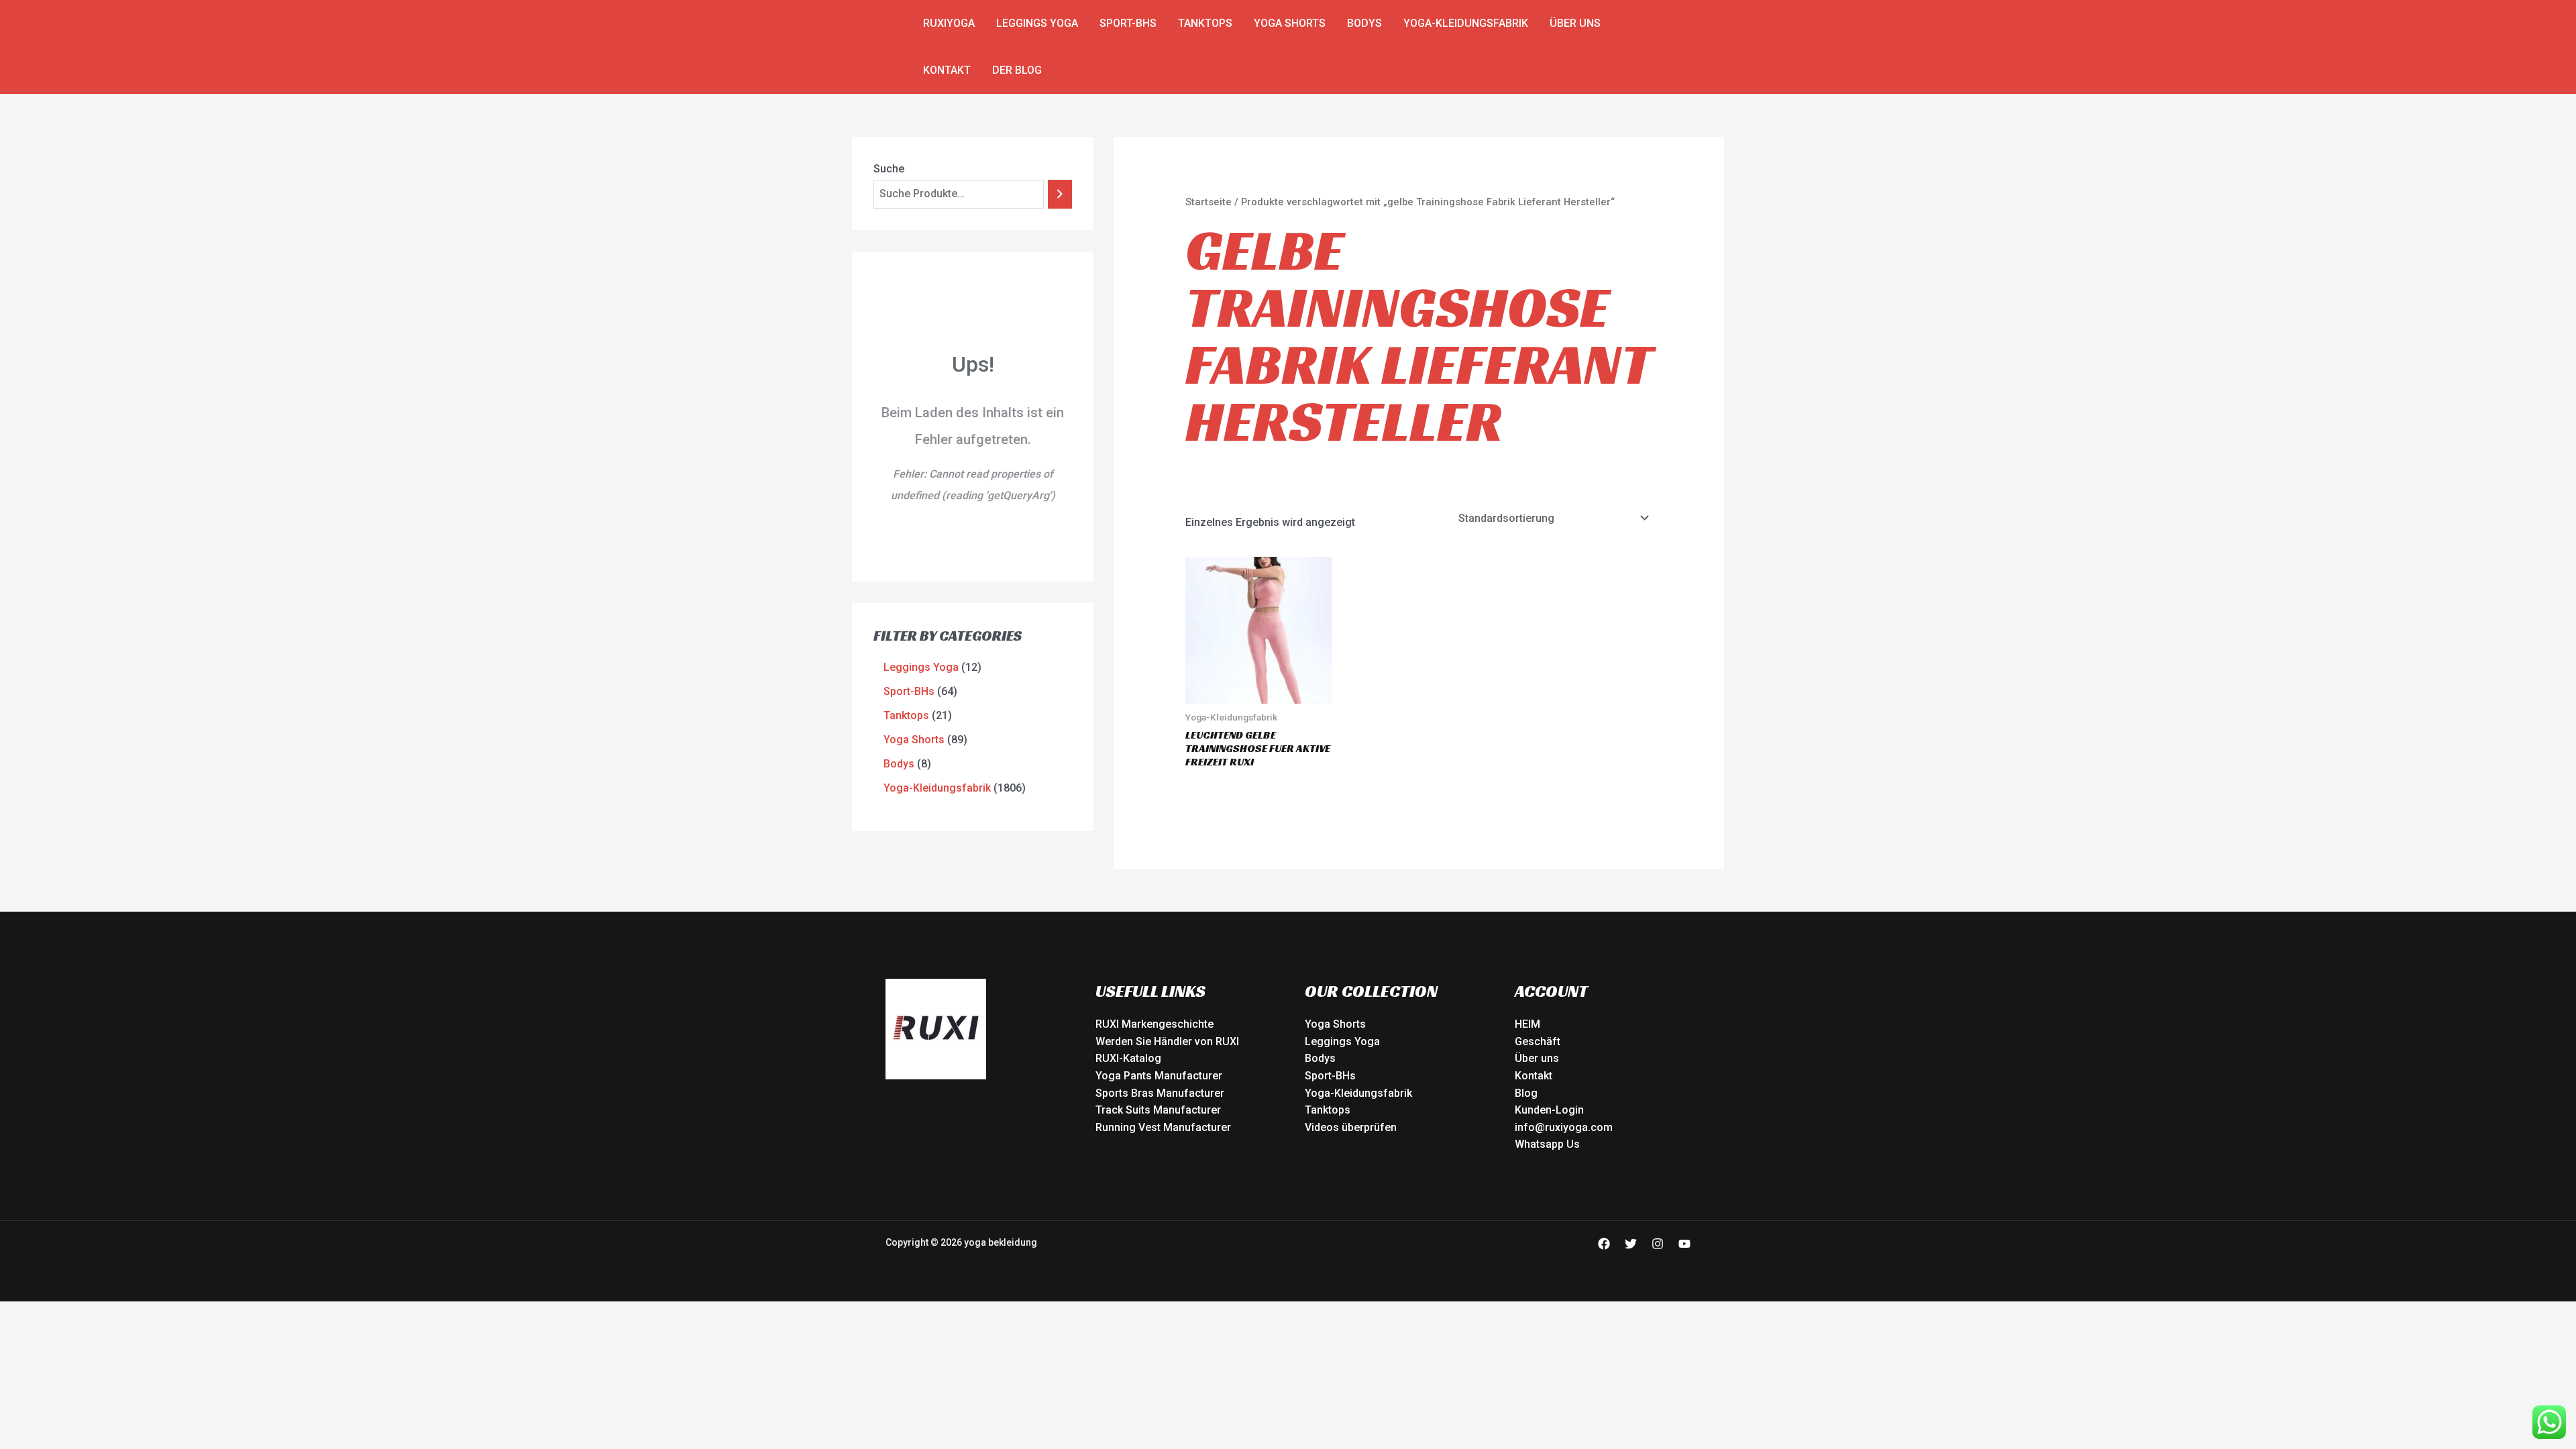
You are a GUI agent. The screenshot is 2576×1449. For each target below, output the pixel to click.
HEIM (1527, 1024)
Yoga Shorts (1290, 23)
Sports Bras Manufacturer (1160, 1093)
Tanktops (1205, 23)
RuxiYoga (949, 23)
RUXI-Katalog (1128, 1058)
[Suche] (1060, 194)
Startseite (1209, 202)
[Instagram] (1658, 1244)
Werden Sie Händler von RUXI (1167, 1041)
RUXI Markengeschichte (1155, 1024)
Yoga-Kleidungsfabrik (1466, 23)
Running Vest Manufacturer (1163, 1127)
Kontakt (947, 70)
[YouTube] (1684, 1244)
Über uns (1575, 23)
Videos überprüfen (1351, 1127)
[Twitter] (1631, 1244)
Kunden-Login (1549, 1110)
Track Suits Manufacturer (1158, 1110)
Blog (1526, 1093)
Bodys (1364, 23)
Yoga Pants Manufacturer (1159, 1076)
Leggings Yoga (1037, 23)
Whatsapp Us (1547, 1144)
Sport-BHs (1128, 23)
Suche (889, 169)
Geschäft (1538, 1041)
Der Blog (1017, 70)
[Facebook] (1604, 1244)
